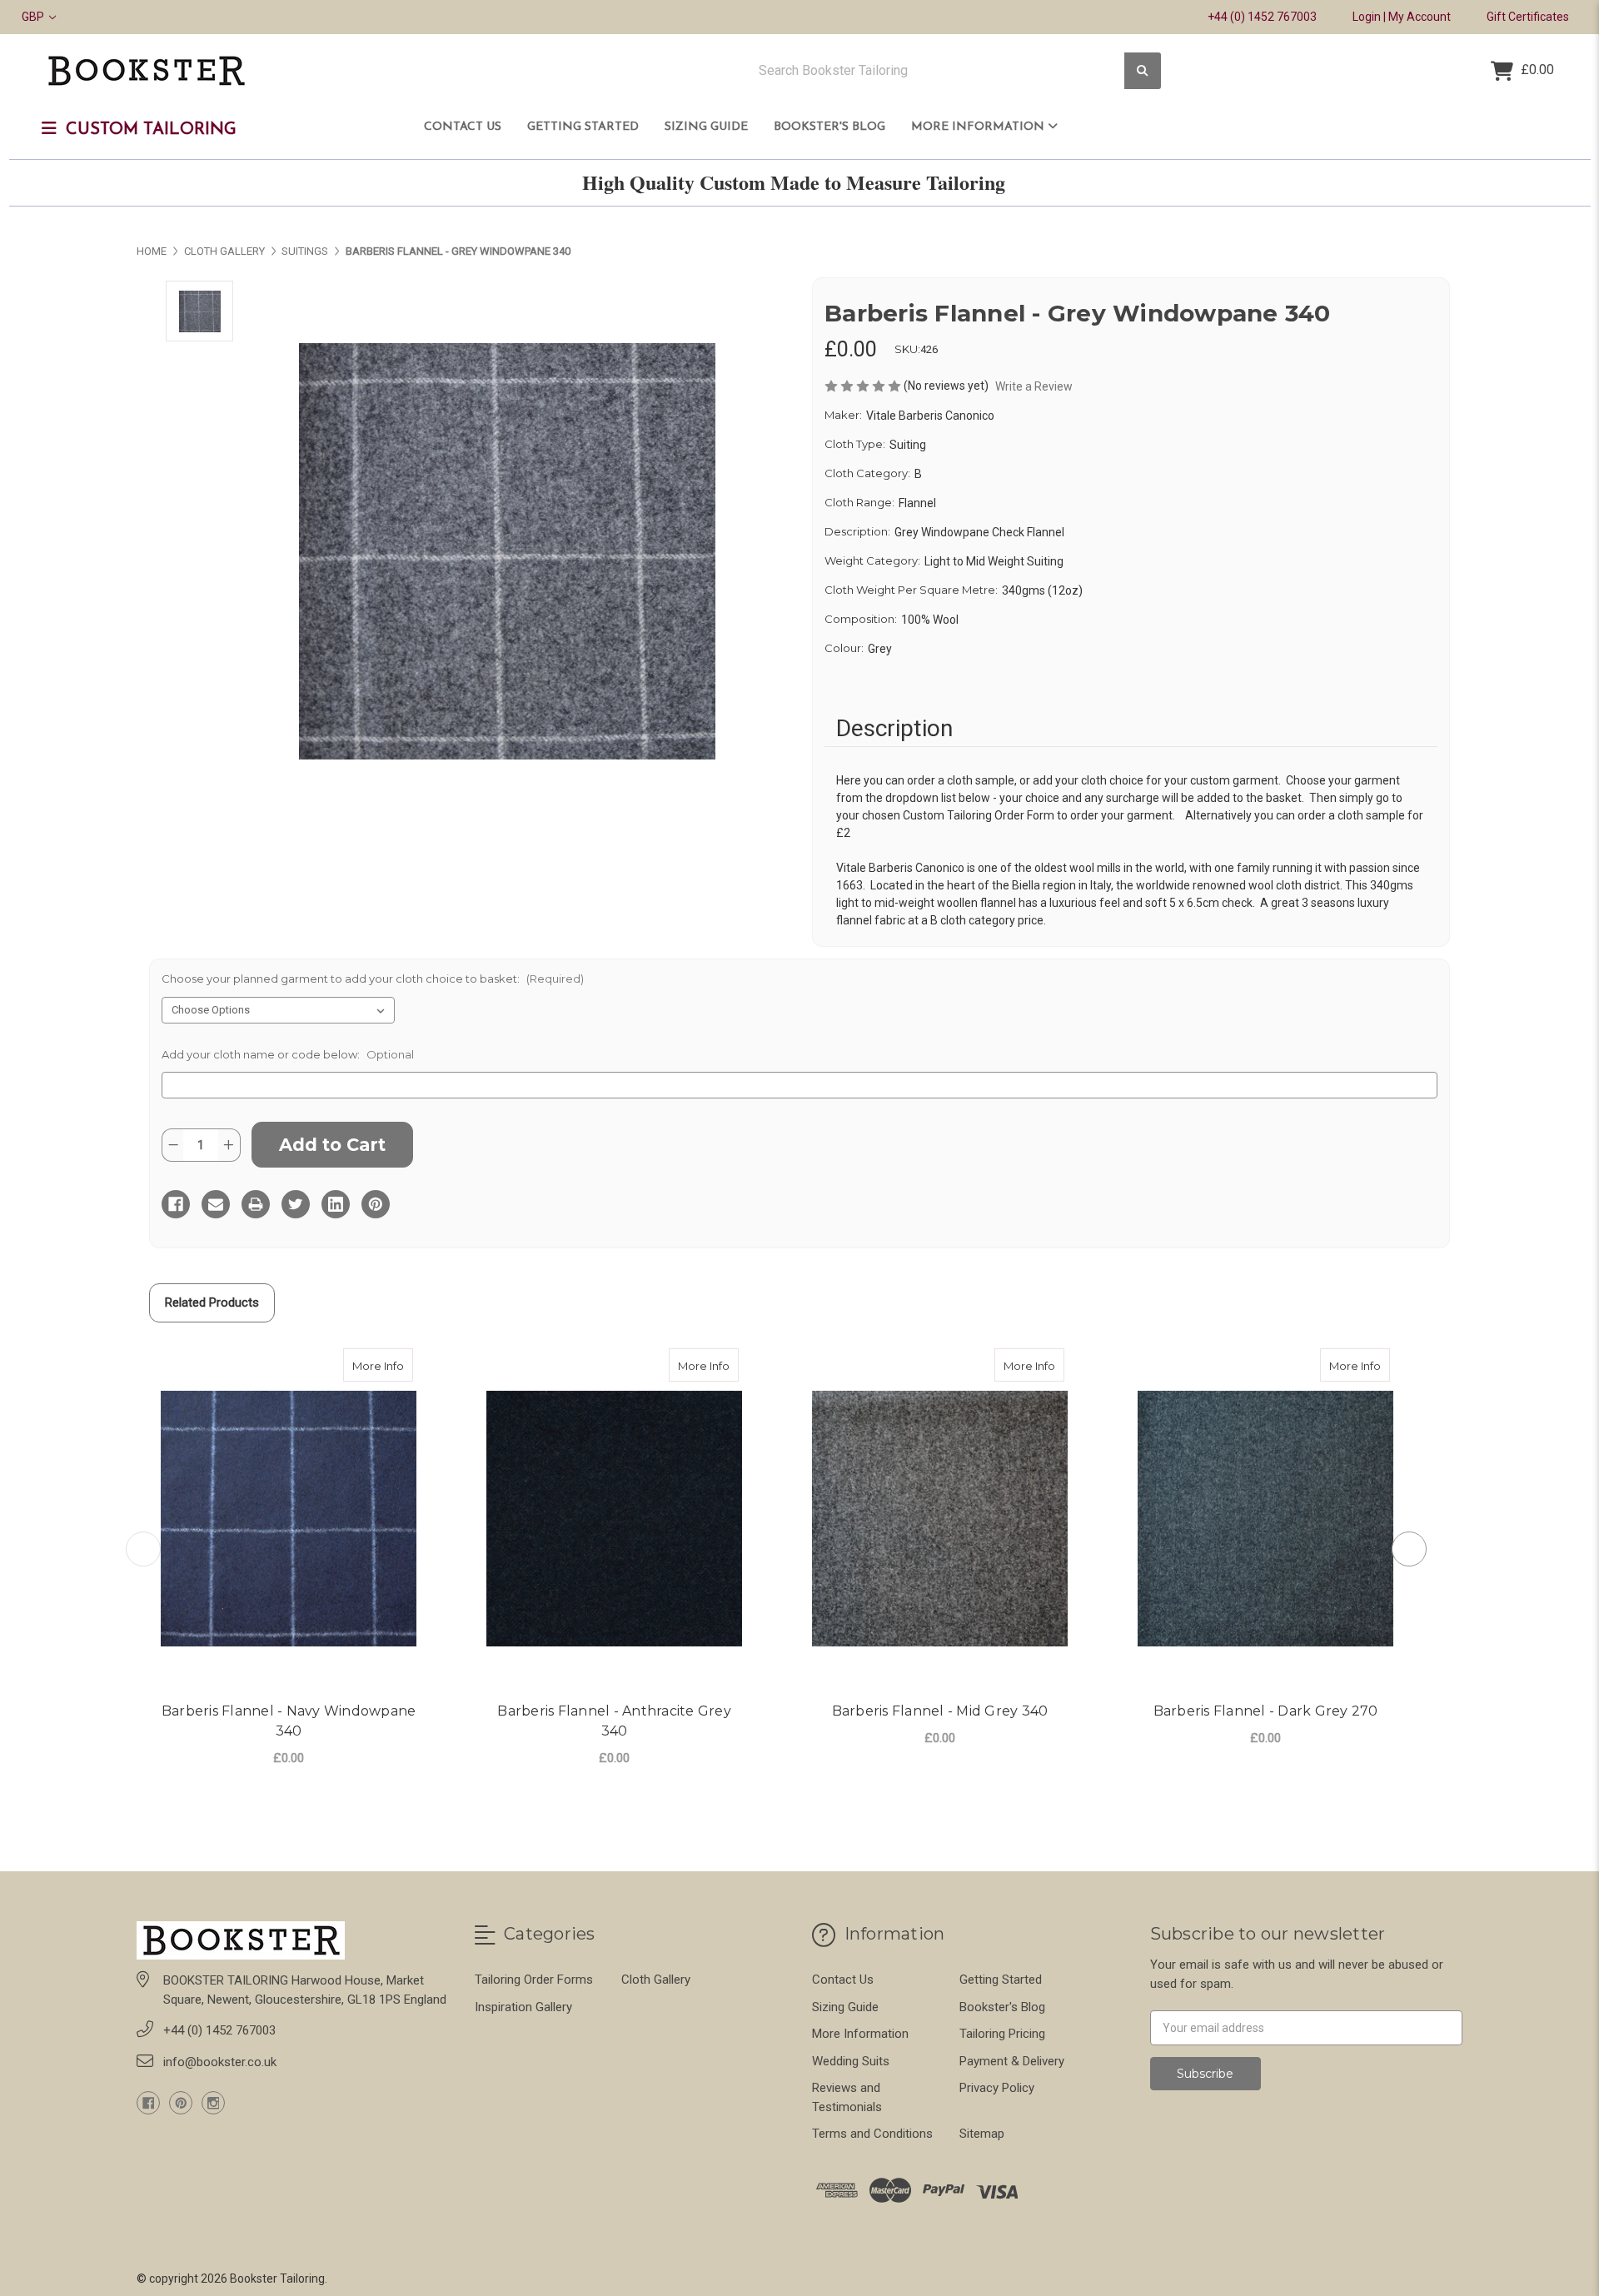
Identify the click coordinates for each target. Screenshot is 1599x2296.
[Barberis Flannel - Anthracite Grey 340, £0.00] (614, 1519)
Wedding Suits (851, 2061)
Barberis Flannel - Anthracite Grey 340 (614, 1721)
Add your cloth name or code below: (288, 1054)
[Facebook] (176, 1204)
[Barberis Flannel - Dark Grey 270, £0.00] (1265, 1519)
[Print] (256, 1204)
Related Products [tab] (212, 1302)
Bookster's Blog (829, 127)
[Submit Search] (1143, 71)
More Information (979, 127)
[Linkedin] (336, 1204)
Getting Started (583, 127)
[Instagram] (213, 2103)
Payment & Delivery (1012, 2061)
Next (1409, 1549)
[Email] (216, 1204)
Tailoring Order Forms (534, 1980)
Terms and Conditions (872, 2134)
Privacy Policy (997, 2088)
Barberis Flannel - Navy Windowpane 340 (289, 1721)
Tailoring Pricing (1002, 2034)
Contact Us (463, 127)
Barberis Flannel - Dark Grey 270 (1266, 1711)
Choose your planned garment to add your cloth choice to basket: (373, 979)
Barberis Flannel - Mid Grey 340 (940, 1711)
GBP (34, 17)
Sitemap (982, 2134)
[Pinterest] (376, 1204)
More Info (383, 1365)
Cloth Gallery (656, 1980)
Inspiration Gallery (523, 2007)
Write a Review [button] (1034, 386)
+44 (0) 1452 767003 (1262, 17)
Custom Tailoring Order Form (979, 815)
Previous (143, 1549)
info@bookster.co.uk (220, 2062)
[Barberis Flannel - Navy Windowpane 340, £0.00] (289, 1519)
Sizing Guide (706, 127)
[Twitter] (296, 1204)
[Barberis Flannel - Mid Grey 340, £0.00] (940, 1519)
